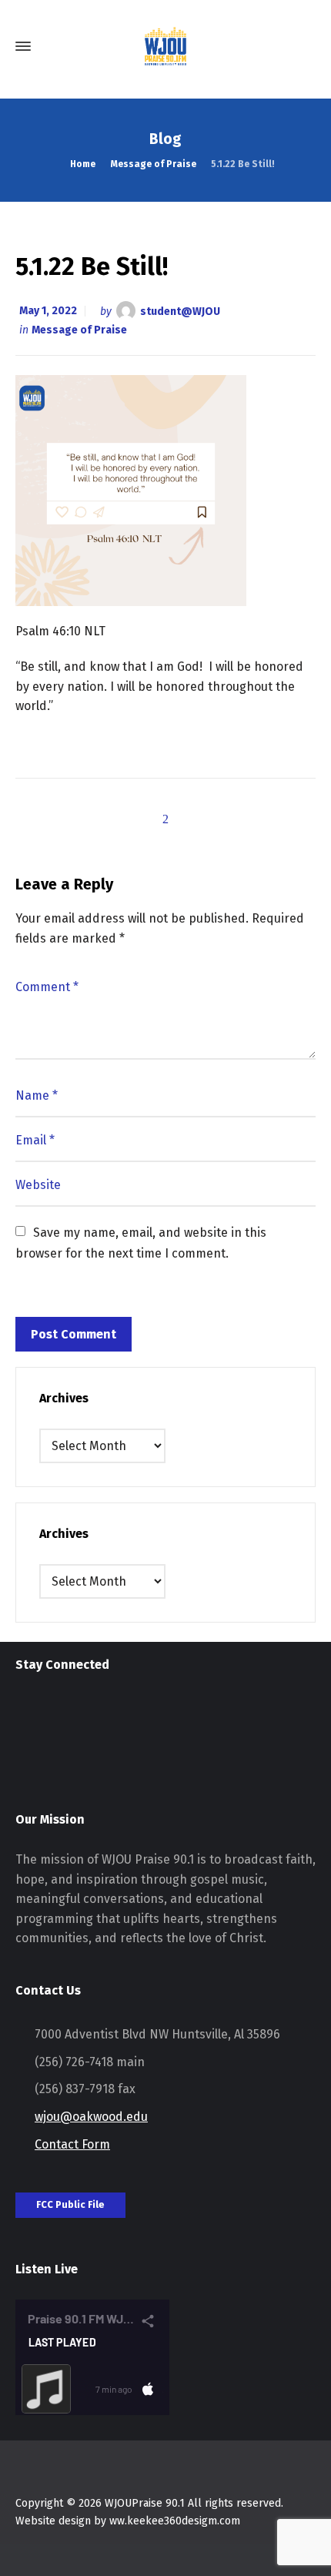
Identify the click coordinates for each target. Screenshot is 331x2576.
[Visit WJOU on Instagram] (25, 1715)
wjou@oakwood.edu (91, 2117)
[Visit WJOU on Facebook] (53, 1715)
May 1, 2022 (48, 311)
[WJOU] (165, 46)
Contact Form (72, 2144)
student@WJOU (180, 311)
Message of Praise (79, 330)
